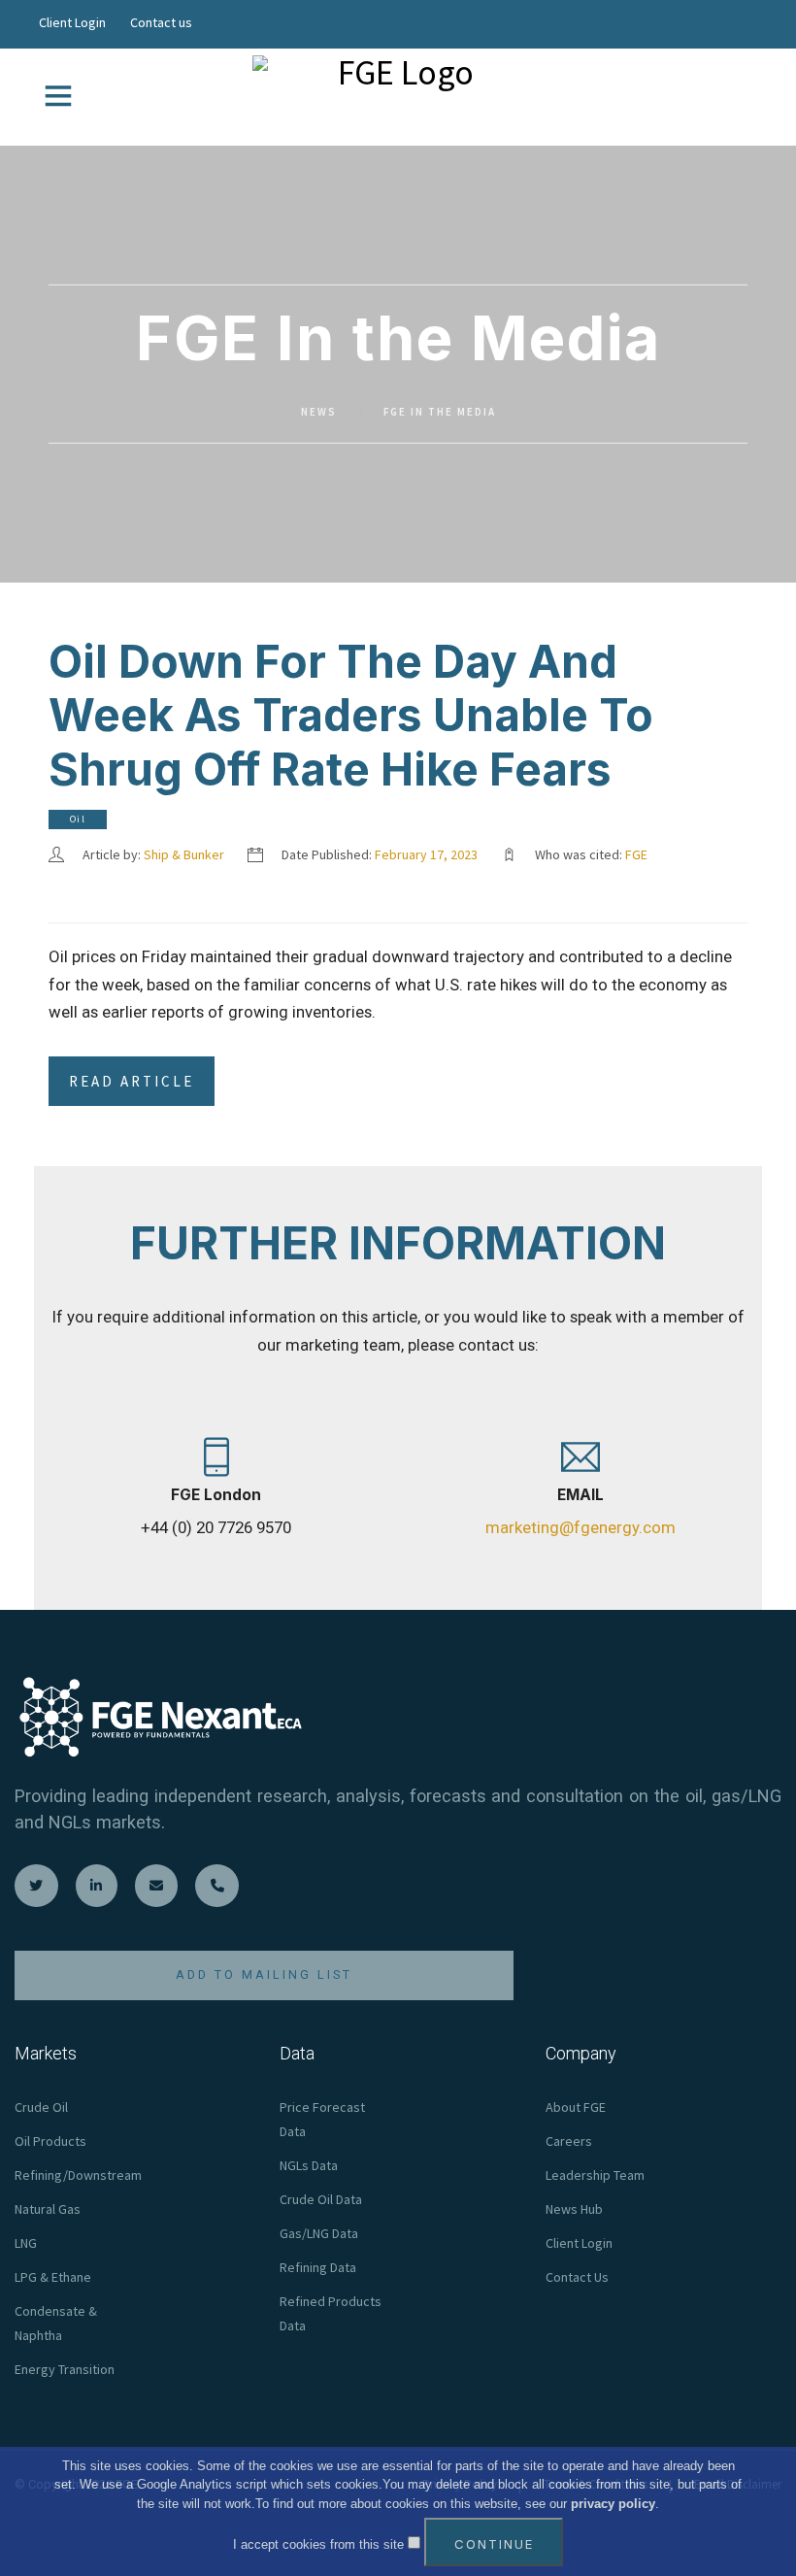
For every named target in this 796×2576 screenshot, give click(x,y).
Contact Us (577, 2277)
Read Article (132, 1081)
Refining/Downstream (78, 2175)
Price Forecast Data (322, 2119)
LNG (26, 2243)
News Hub (574, 2209)
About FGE (576, 2107)
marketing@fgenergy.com (580, 1527)
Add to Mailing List (264, 1974)
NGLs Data (309, 2165)
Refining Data (318, 2267)
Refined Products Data (331, 2313)
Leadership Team (595, 2175)
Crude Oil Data (321, 2199)
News (319, 412)
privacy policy (613, 2504)
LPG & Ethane (53, 2277)
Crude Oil (41, 2107)
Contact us (161, 22)
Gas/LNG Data (319, 2233)
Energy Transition (65, 2369)
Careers (569, 2141)
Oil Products (50, 2141)
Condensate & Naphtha (56, 2323)
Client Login (72, 22)
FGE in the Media (440, 412)
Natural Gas (48, 2209)
